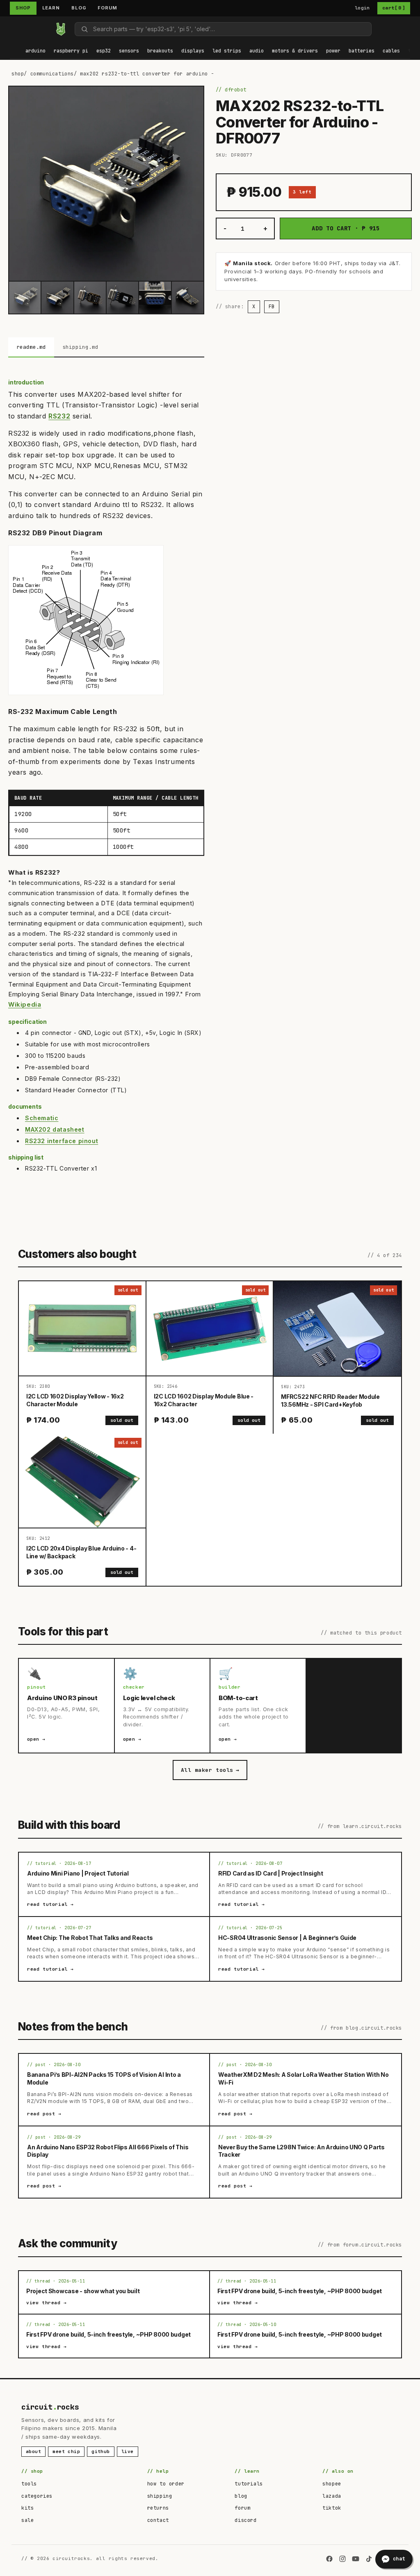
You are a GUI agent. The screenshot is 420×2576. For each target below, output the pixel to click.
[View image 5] (155, 297)
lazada (332, 2496)
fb (272, 307)
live (128, 2451)
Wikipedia (25, 1004)
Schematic (42, 1118)
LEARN (51, 8)
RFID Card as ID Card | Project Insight (270, 1873)
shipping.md (80, 347)
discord (245, 2520)
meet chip (66, 2451)
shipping (160, 2496)
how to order (166, 2484)
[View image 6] (188, 297)
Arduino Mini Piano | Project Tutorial (78, 1873)
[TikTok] (369, 2559)
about (33, 2451)
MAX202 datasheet (55, 1129)
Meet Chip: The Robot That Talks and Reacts (90, 1938)
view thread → (47, 2303)
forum (242, 2508)
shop (18, 74)
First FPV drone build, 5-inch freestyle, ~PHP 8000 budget (300, 2291)
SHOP (23, 8)
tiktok (332, 2508)
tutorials (249, 2484)
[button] (35, 51)
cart (394, 8)
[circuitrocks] (10, 29)
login (362, 8)
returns (158, 2508)
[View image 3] (90, 297)
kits (27, 2508)
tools (29, 2484)
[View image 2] (57, 297)
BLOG (79, 8)
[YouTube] (356, 2559)
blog (241, 2496)
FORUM (107, 8)
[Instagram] (342, 2559)
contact (158, 2520)
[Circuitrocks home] (61, 29)
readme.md (31, 347)
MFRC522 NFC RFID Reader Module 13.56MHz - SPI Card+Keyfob (330, 1401)
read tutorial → (50, 1904)
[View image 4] (122, 297)
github (101, 2451)
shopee (332, 2484)
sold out (122, 1420)
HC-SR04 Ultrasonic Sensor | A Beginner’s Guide (287, 1938)
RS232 (59, 416)
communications (52, 74)
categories (37, 2496)
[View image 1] (25, 297)
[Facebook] (329, 2559)
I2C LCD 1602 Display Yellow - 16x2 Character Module (75, 1400)
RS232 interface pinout (62, 1141)
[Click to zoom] (106, 184)
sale (27, 2520)
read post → (44, 2114)
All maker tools (210, 1770)
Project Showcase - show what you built (83, 2291)
